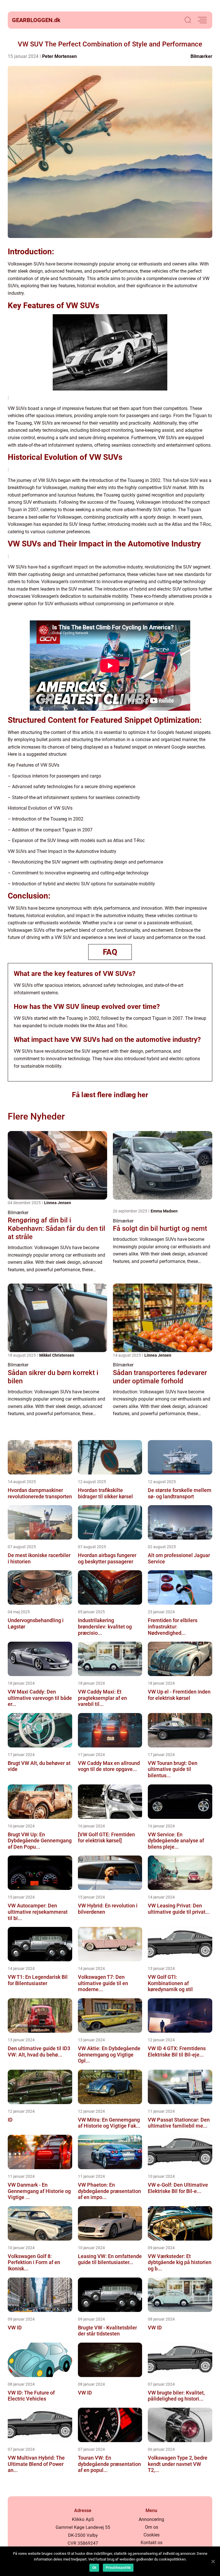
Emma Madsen (164, 1211)
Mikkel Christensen (57, 1355)
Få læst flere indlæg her (110, 1095)
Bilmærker (201, 56)
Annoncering (151, 2519)
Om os (152, 2527)
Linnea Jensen (58, 1203)
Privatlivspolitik (118, 2568)
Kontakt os (152, 2543)
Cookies (152, 2535)
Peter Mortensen (59, 56)
